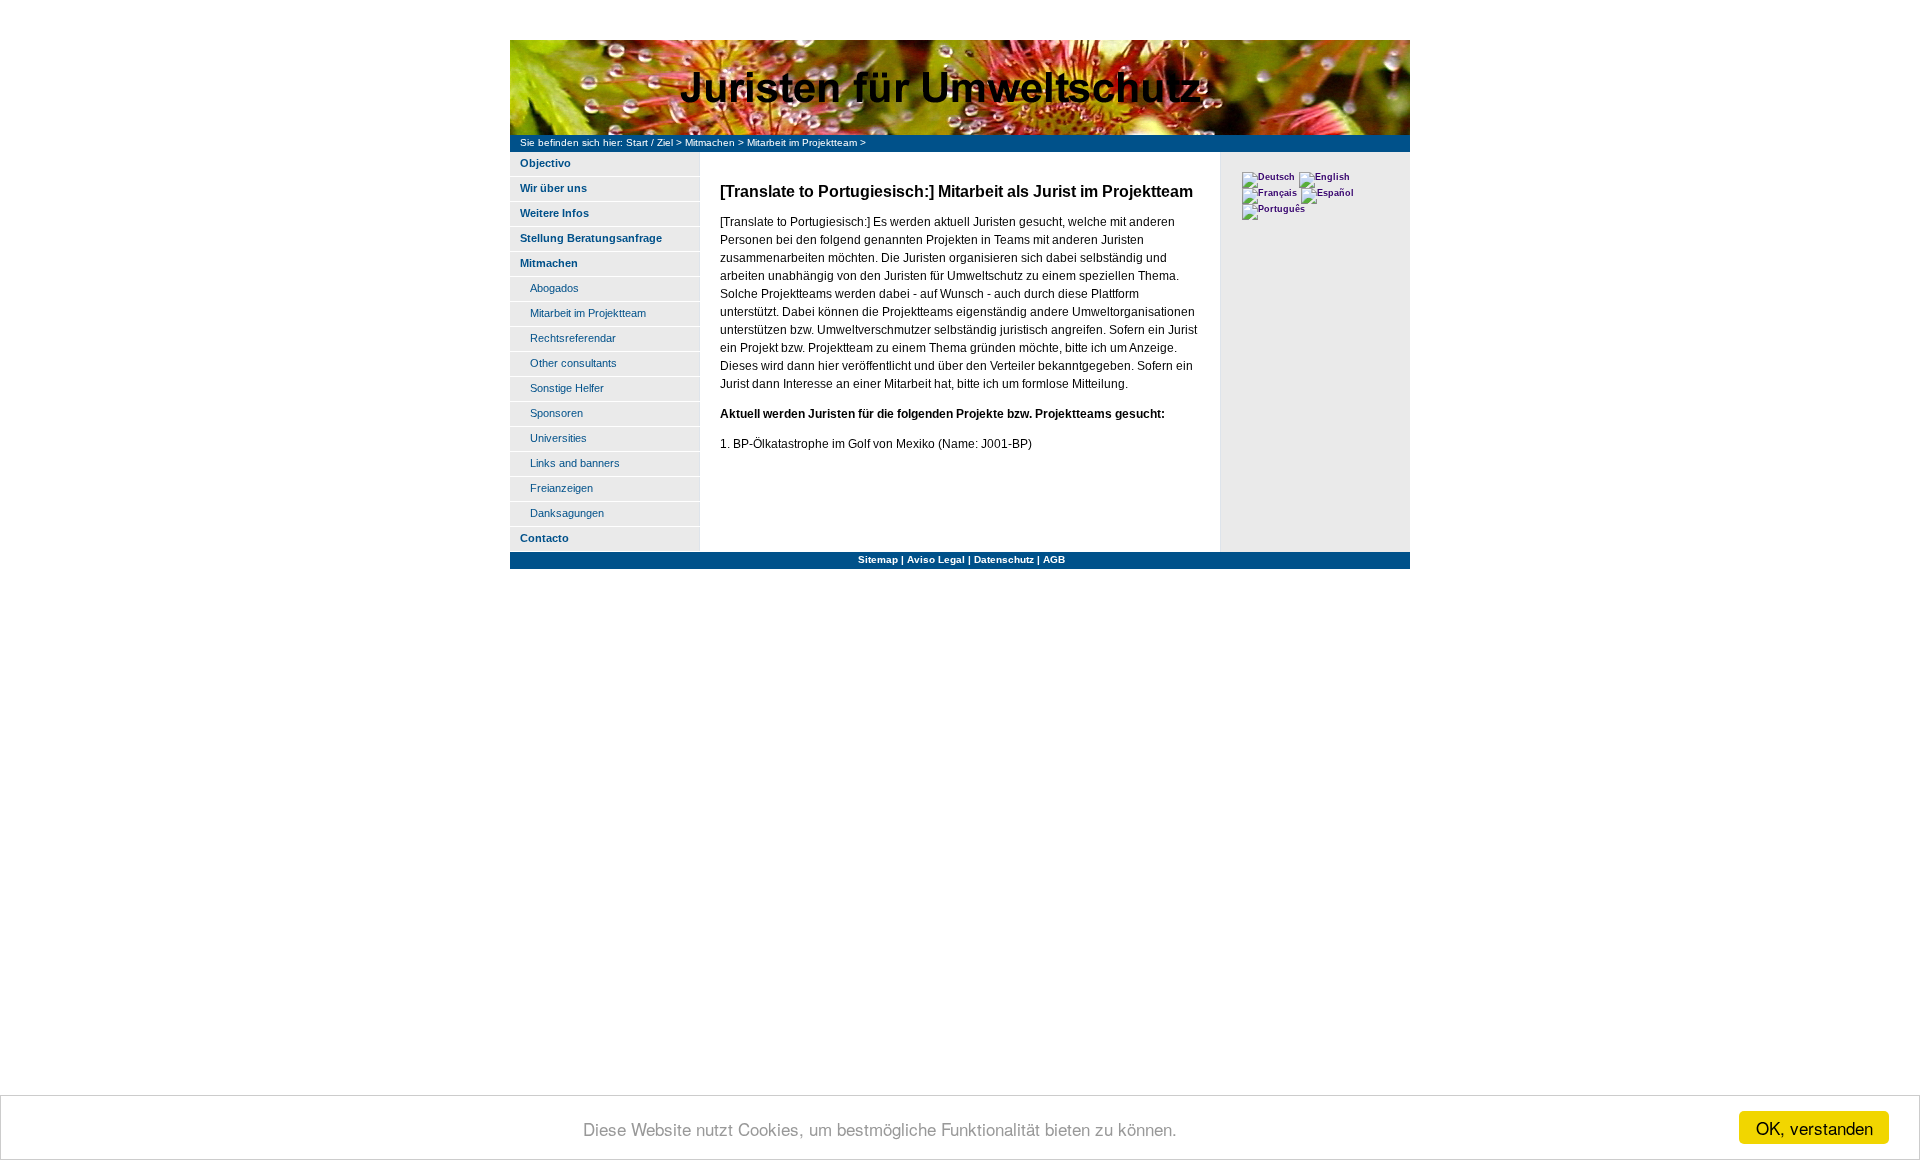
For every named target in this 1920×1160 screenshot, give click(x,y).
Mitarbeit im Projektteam (802, 142)
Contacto (544, 538)
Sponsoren (556, 413)
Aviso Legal (936, 559)
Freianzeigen (561, 488)
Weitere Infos (554, 213)
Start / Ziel (649, 142)
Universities (558, 438)
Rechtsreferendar (573, 338)
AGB (1054, 559)
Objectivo (545, 163)
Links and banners (575, 463)
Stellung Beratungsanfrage (591, 238)
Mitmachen (710, 142)
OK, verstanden (1814, 1127)
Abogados (554, 288)
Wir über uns (553, 188)
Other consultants (573, 363)
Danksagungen (567, 513)
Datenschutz (1004, 559)
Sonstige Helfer (567, 388)
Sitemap (878, 559)
